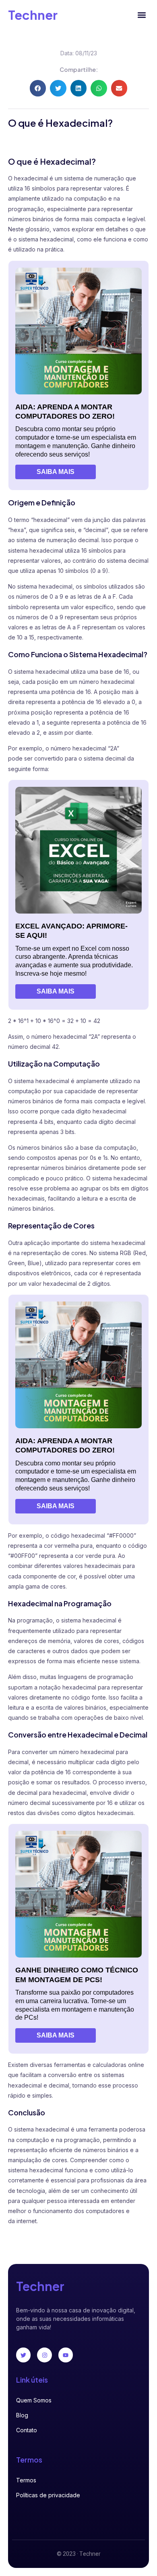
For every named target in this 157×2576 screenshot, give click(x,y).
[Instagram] (44, 2355)
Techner (33, 15)
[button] (142, 15)
